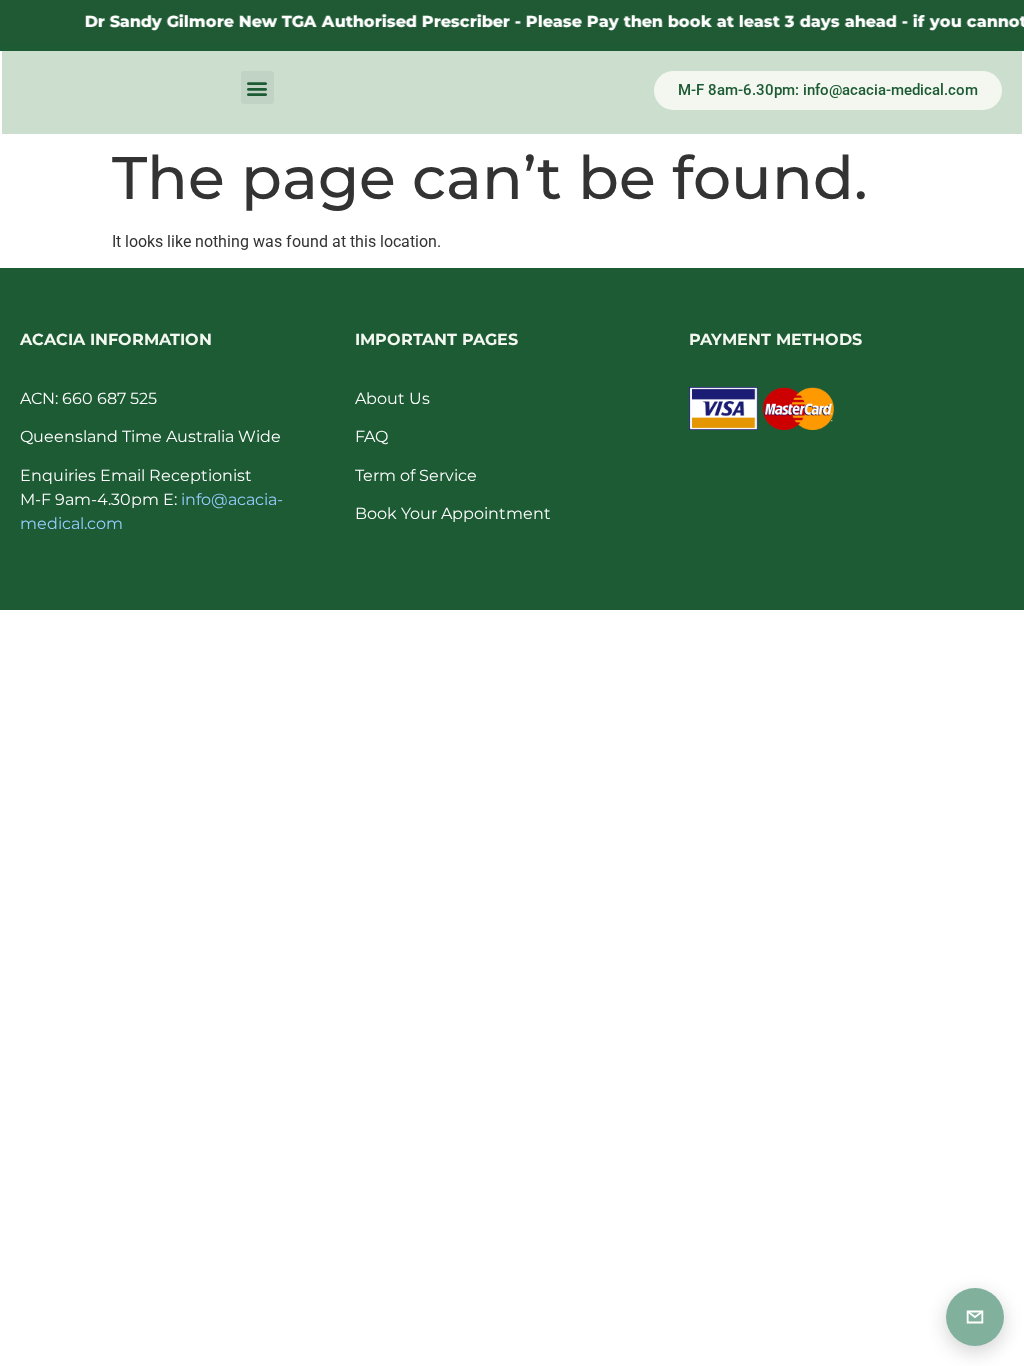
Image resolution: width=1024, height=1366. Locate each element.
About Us (392, 398)
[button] (257, 87)
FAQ (371, 436)
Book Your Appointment (453, 513)
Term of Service (416, 475)
